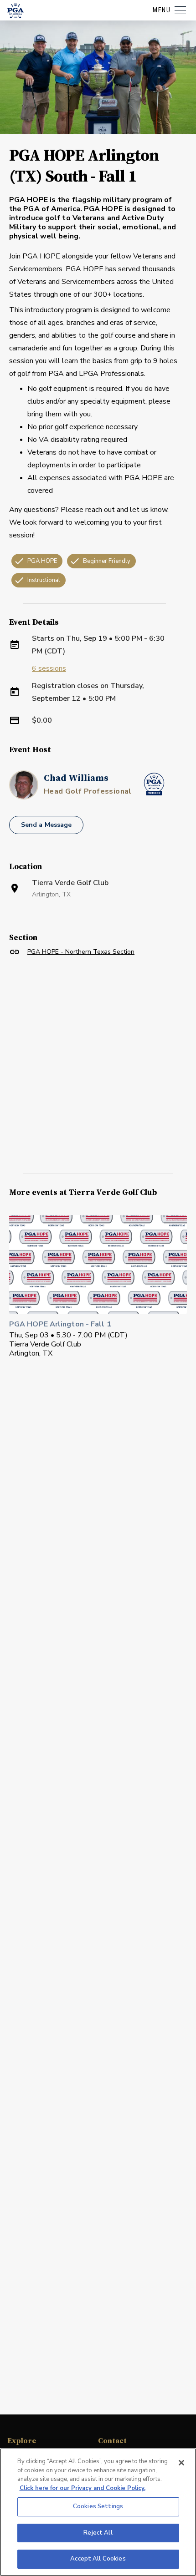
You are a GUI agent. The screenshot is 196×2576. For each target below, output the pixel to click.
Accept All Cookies (98, 2559)
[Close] (181, 2463)
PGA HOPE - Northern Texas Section (81, 952)
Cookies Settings (98, 2506)
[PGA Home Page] (15, 10)
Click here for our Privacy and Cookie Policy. (83, 2488)
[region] (98, 2512)
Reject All (98, 2533)
